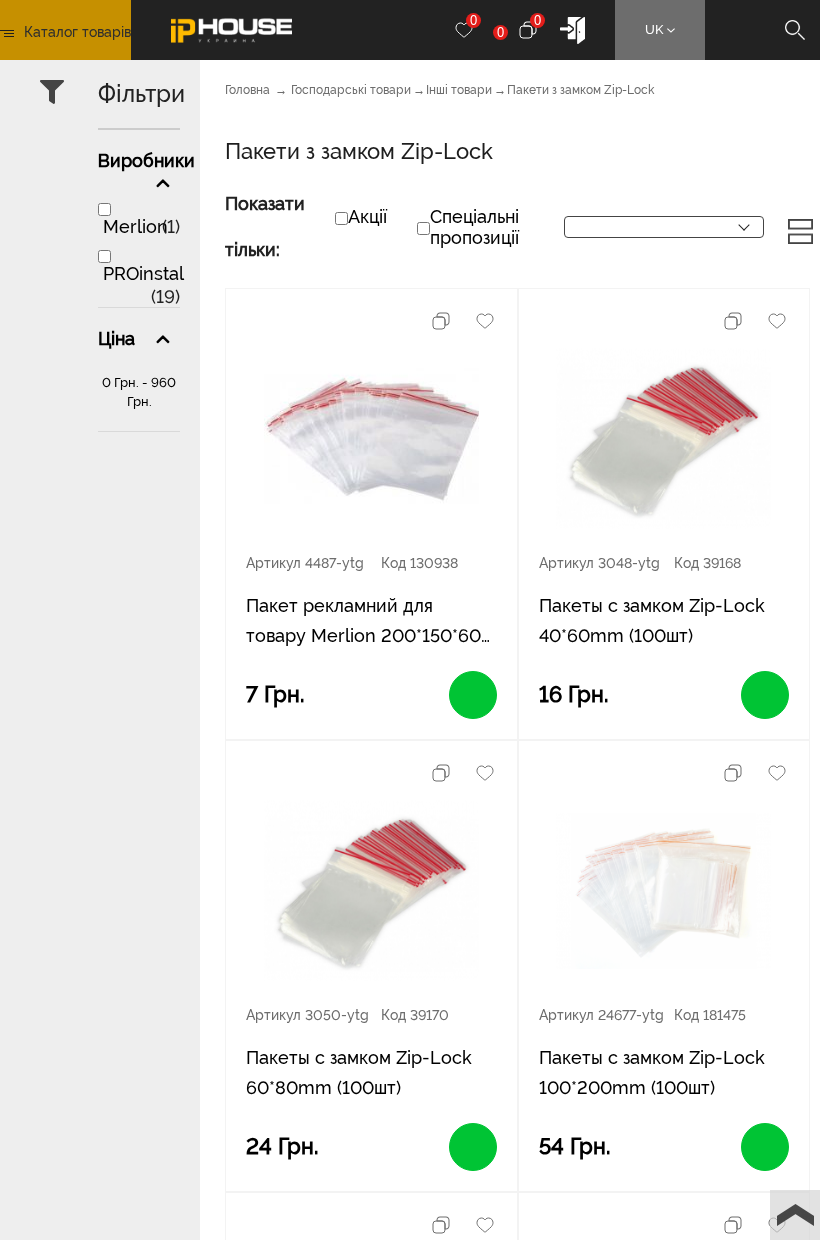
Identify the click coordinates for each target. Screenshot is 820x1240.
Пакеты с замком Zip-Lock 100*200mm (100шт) (652, 1072)
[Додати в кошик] (473, 695)
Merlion (135, 226)
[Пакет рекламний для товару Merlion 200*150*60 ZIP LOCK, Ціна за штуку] (371, 439)
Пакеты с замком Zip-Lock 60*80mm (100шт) (359, 1072)
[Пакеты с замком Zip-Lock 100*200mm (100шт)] (663, 891)
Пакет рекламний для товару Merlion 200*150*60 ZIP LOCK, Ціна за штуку (363, 623)
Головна (247, 90)
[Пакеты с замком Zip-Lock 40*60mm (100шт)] (663, 439)
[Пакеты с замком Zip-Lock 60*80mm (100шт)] (371, 891)
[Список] (800, 230)
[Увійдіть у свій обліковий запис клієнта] (572, 28)
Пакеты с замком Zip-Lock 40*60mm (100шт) (652, 620)
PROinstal (143, 273)
